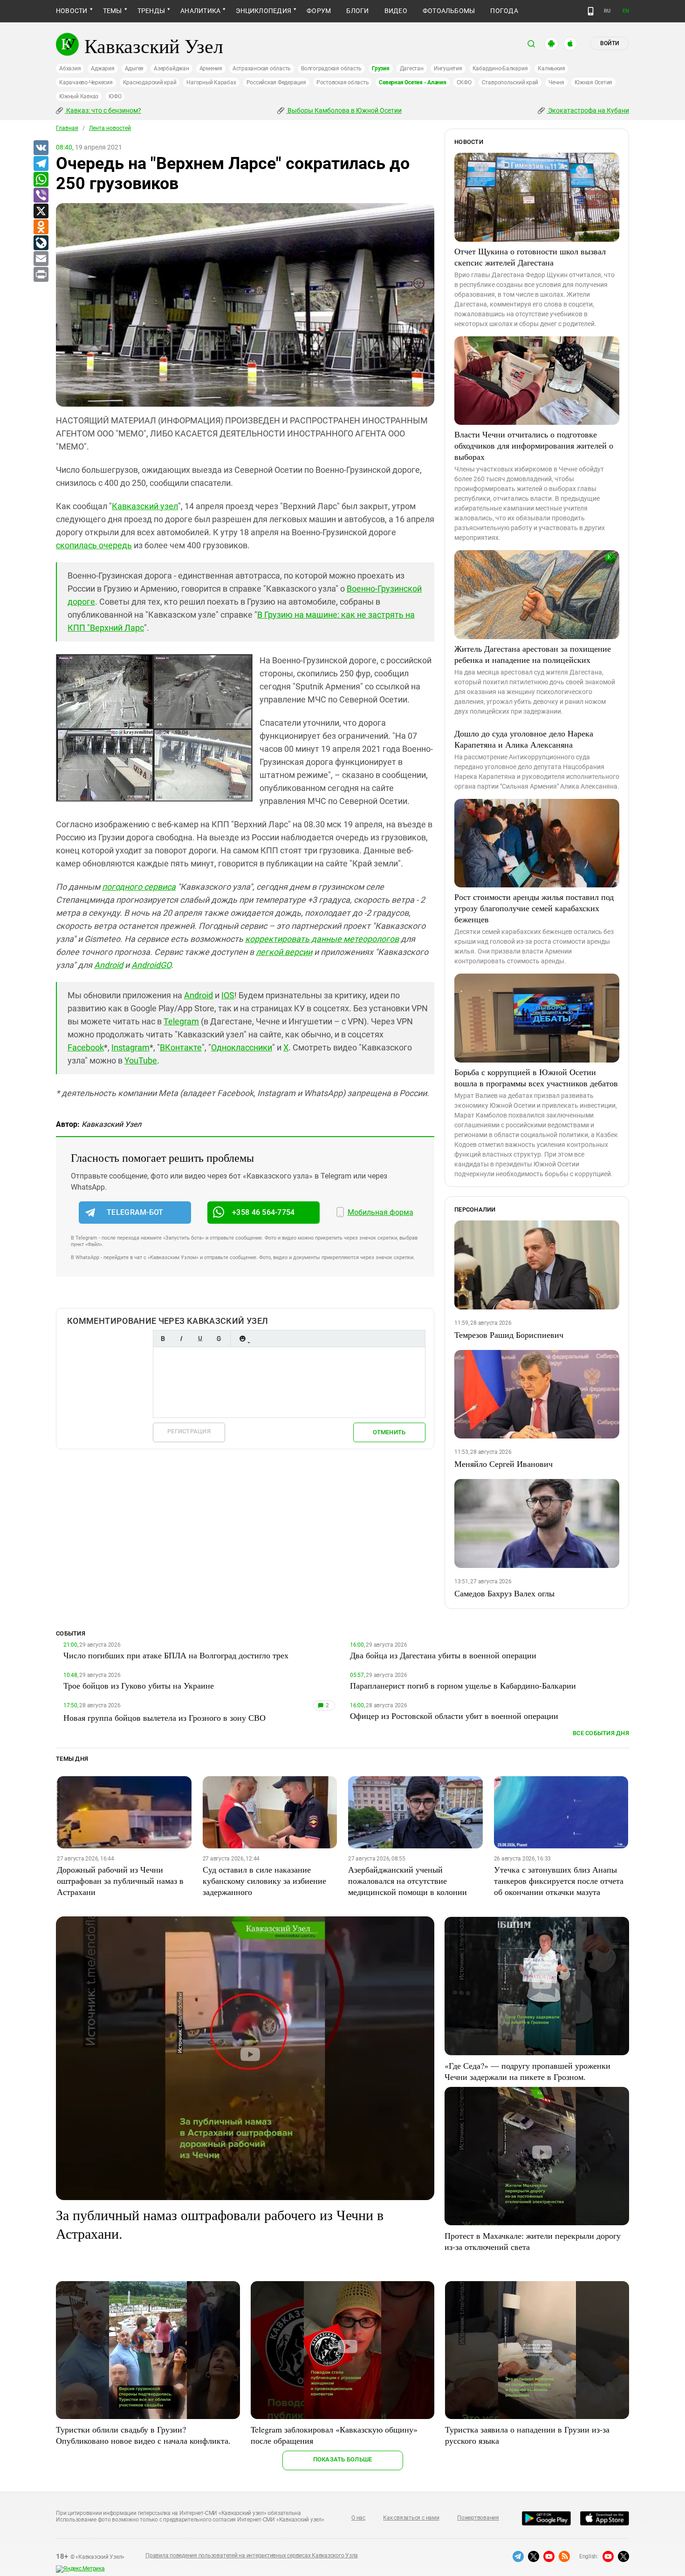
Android (109, 965)
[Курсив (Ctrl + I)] (181, 1339)
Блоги (357, 11)
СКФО (464, 82)
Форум (319, 11)
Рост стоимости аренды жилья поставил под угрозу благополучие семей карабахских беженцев (534, 908)
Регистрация (189, 1431)
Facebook (86, 1047)
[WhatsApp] (41, 180)
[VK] (41, 148)
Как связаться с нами (411, 2518)
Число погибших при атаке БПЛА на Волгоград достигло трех (176, 1655)
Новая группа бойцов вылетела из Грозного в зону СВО (164, 1717)
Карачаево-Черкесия (86, 82)
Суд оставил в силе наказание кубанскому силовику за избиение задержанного (264, 1881)
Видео (396, 11)
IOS (228, 995)
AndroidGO (151, 965)
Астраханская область (262, 68)
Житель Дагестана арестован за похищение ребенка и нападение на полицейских (533, 654)
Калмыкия (551, 68)
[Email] (41, 259)
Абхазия (70, 68)
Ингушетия (448, 68)
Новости (72, 11)
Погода (504, 11)
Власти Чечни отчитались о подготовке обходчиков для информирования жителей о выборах (534, 445)
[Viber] (41, 196)
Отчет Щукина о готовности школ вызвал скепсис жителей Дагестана (530, 257)
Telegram (181, 1021)
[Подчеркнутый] (200, 1339)
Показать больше (343, 2459)
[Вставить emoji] (242, 1339)
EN (626, 11)
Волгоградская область (331, 68)
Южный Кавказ (79, 96)
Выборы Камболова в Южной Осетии (344, 110)
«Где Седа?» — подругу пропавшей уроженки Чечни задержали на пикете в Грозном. (527, 2071)
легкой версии (284, 952)
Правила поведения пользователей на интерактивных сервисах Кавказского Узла (252, 2556)
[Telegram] (41, 164)
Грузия (381, 68)
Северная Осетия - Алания (412, 82)
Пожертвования (478, 2518)
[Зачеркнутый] (219, 1339)
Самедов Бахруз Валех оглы (504, 1593)
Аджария (103, 68)
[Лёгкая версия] (591, 11)
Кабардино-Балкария (500, 68)
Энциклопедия (264, 11)
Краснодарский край (150, 82)
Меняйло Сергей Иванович (503, 1464)
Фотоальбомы (449, 11)
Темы (113, 11)
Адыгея (134, 68)
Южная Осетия (593, 82)
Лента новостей (110, 128)
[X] (41, 211)
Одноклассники (242, 1047)
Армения (211, 68)
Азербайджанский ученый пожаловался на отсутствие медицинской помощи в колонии (408, 1881)
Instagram (130, 1047)
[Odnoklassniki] (41, 227)
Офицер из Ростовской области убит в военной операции (454, 1716)
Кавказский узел (145, 506)
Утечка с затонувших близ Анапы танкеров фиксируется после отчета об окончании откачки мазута (559, 1881)
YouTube (141, 1060)
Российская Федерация (276, 82)
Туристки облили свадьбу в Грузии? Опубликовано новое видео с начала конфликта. (143, 2435)
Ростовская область (343, 82)
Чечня (556, 82)
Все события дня (601, 1733)
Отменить (389, 1432)
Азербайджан (171, 68)
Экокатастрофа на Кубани (588, 110)
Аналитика (200, 11)
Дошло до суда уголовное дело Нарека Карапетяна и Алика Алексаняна (524, 739)
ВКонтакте (181, 1047)
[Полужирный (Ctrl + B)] (163, 1339)
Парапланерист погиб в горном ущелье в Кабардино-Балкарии (463, 1685)
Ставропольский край (510, 82)
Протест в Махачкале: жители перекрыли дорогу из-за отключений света (533, 2241)
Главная (67, 128)
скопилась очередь (94, 545)
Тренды (151, 11)
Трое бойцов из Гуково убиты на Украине (139, 1685)
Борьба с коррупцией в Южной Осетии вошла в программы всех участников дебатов (536, 1077)
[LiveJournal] (41, 243)
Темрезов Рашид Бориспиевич (509, 1335)
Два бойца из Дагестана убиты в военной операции (443, 1655)
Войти (610, 43)
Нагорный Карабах (211, 82)
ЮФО (115, 96)
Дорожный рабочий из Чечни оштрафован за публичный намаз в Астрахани (120, 1881)
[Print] (41, 275)
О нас (358, 2518)
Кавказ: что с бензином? (103, 110)
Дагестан (412, 68)
